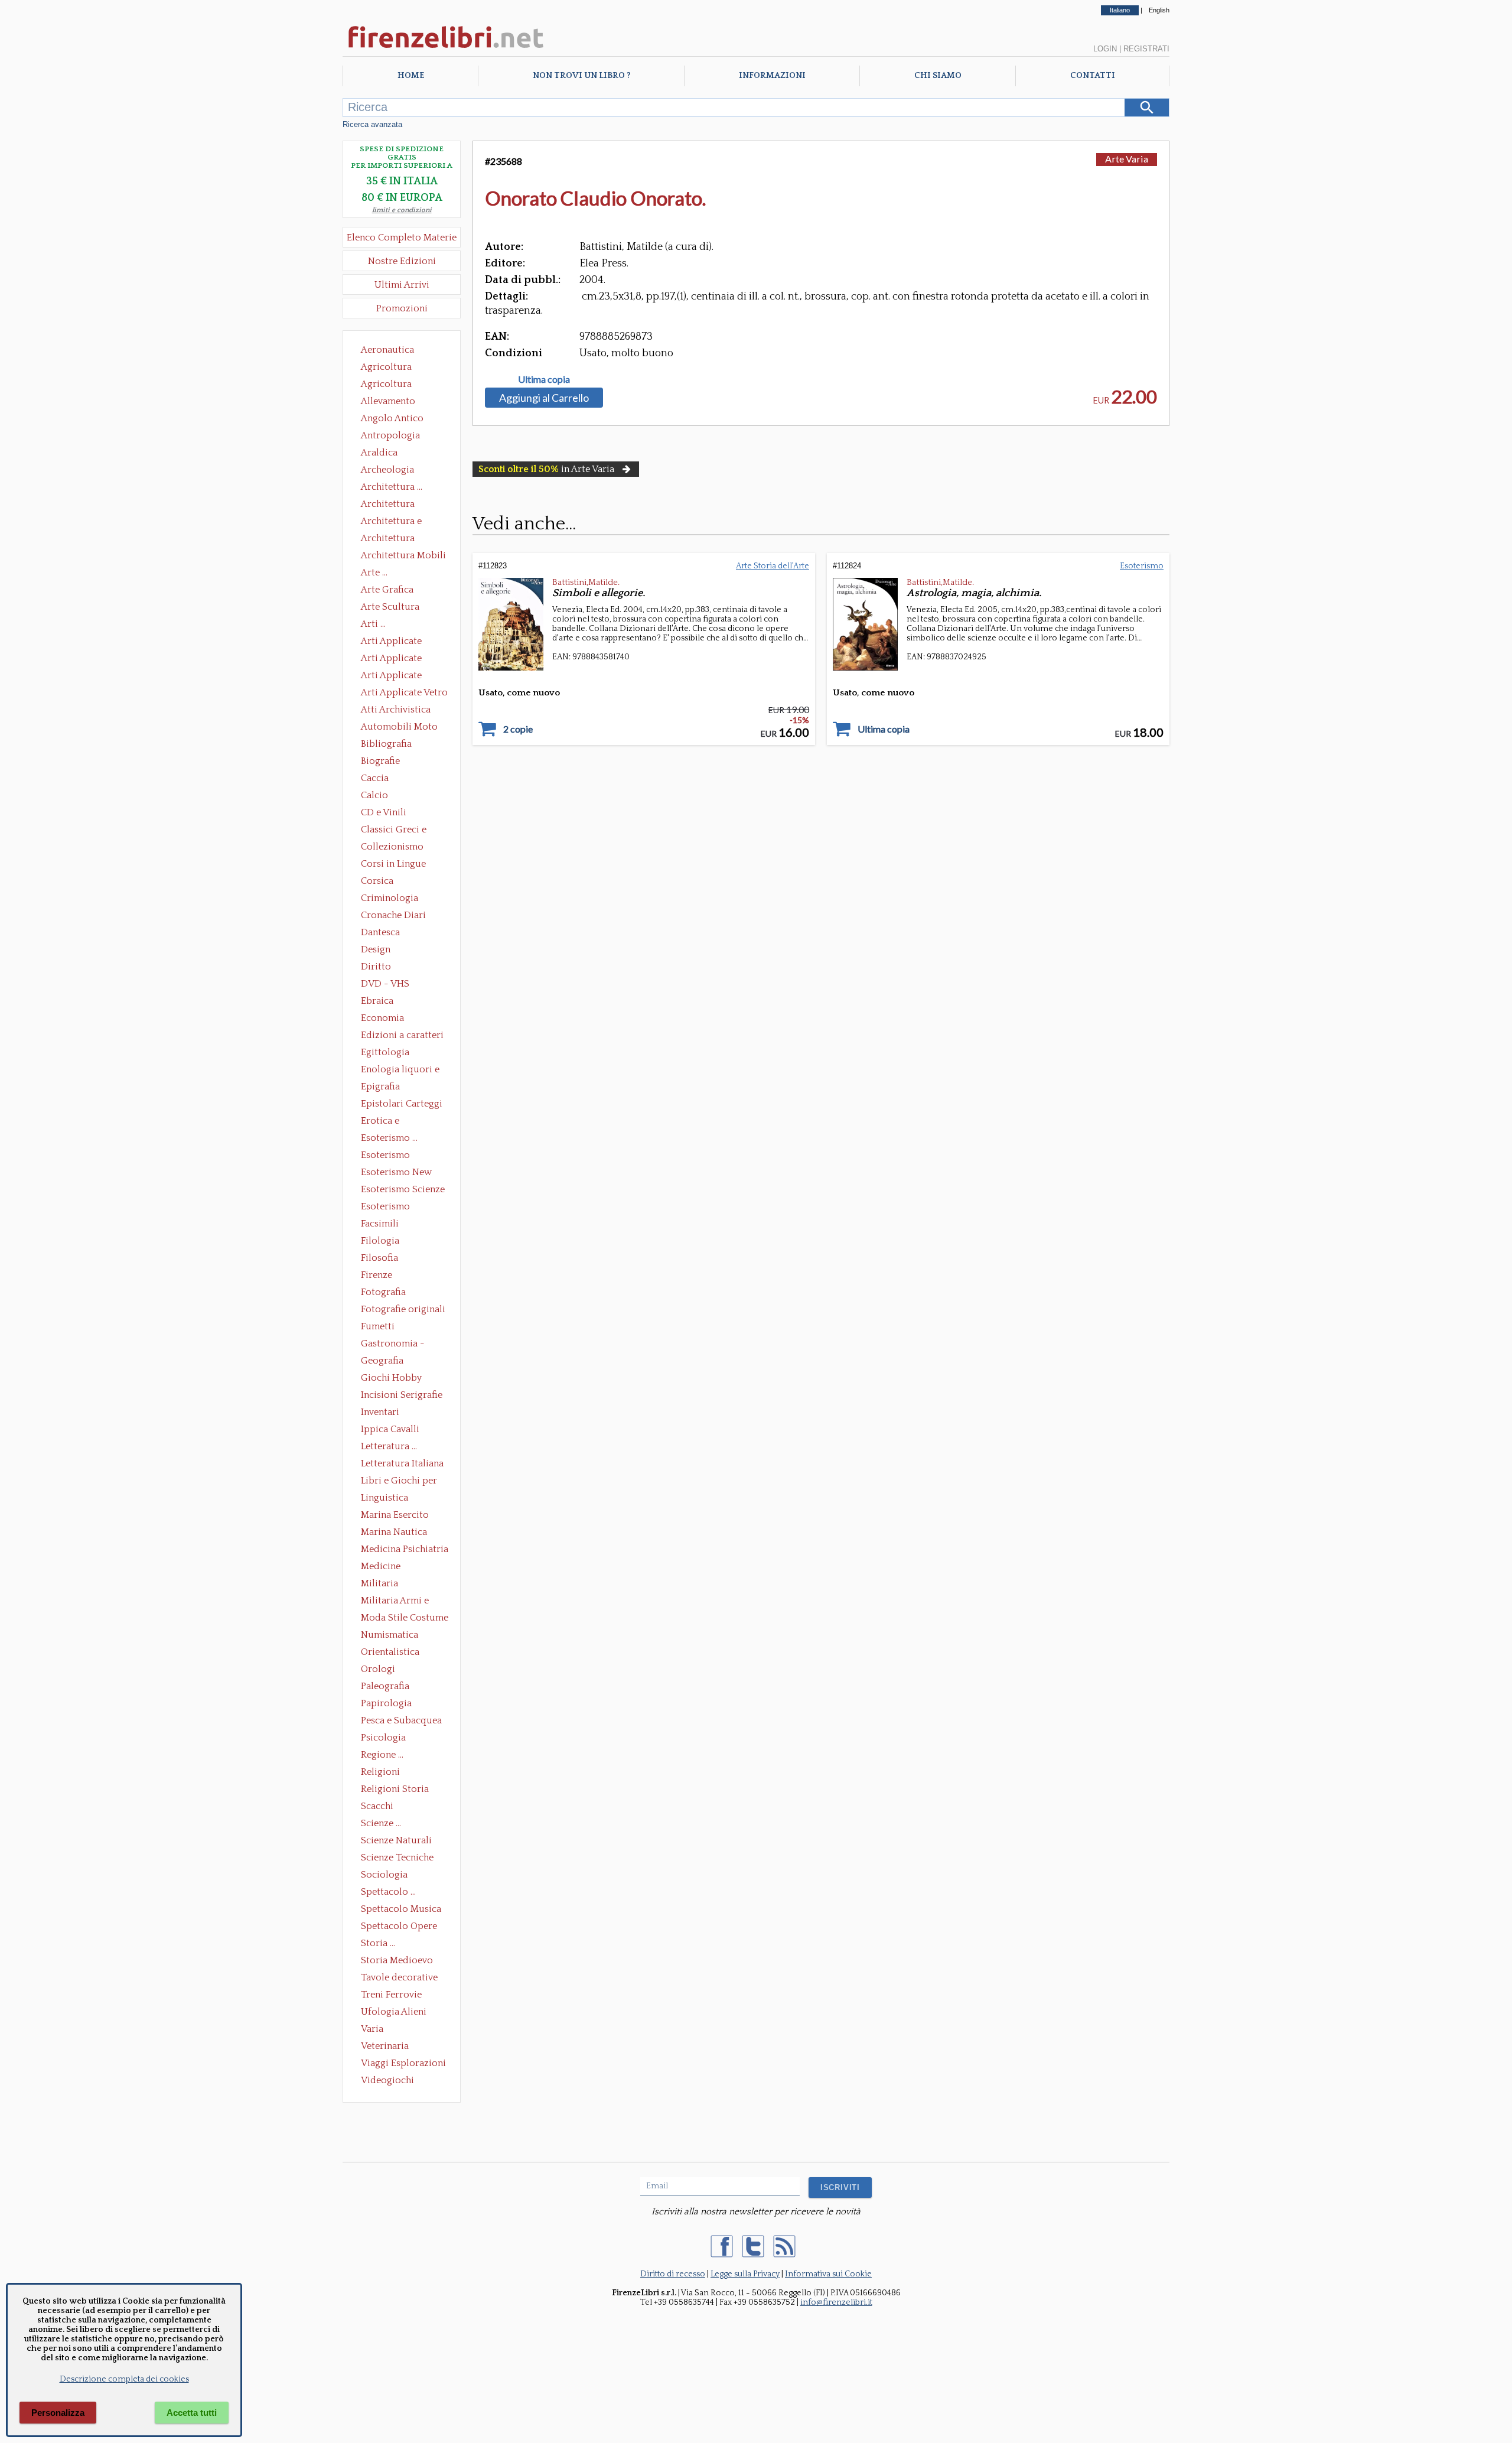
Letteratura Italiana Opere (402, 1465)
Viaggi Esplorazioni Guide (403, 2064)
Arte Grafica (387, 590)
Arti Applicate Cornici (391, 659)
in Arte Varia (546, 469)
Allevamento (388, 401)
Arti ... (373, 624)
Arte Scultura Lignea (390, 608)
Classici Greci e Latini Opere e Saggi (404, 831)
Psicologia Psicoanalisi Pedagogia (386, 1739)
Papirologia (386, 1703)
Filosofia (379, 1258)
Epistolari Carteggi (402, 1104)
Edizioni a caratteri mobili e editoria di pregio (403, 1036)
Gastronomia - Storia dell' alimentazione (393, 1345)
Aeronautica (387, 350)
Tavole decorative (399, 1977)
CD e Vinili (384, 812)
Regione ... (382, 1755)
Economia (382, 1018)
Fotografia (383, 1292)
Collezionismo (392, 847)
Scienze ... (381, 1823)
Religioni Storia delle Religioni (395, 1790)
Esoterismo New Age (396, 1173)
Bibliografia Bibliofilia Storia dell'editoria (397, 745)
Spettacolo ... (388, 1892)
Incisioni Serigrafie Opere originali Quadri (402, 1396)
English (1159, 10)
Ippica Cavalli (390, 1429)
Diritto (376, 967)
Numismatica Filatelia (390, 1636)
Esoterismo (1142, 566)
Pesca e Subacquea (401, 1720)
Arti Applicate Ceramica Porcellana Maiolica (403, 642)
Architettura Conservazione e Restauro (396, 505)
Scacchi (377, 1806)
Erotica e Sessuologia (387, 1122)
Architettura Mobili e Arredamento (403, 557)
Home (411, 76)
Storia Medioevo (397, 1960)
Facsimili (380, 1224)
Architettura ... (392, 487)
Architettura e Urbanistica (391, 522)
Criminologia (390, 898)
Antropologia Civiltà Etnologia (397, 437)
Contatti (1093, 76)
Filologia (380, 1241)
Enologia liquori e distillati (400, 1071)
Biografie (380, 761)
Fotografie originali (403, 1309)
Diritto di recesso (673, 2274)
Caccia (375, 778)
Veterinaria (385, 2046)
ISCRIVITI (840, 2187)
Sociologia (384, 1875)
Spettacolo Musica (401, 1909)
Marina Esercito (395, 1515)
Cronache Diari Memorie (393, 916)
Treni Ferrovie (391, 1995)
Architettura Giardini (388, 539)
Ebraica (377, 1001)
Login (1105, 49)
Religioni (380, 1772)
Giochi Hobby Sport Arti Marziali (402, 1379)
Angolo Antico (392, 418)
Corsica (377, 881)
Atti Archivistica (396, 710)
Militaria (379, 1583)
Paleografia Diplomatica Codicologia (388, 1687)
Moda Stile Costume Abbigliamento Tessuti (405, 1619)
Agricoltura (386, 367)
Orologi (378, 1669)
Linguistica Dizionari (384, 1499)
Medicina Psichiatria (405, 1549)
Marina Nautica (394, 1532)
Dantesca (380, 932)
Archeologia (387, 470)
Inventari (380, 1412)
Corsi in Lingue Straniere (393, 865)
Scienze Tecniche (397, 1858)
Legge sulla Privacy (745, 2274)
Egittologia (385, 1052)
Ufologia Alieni (394, 2012)
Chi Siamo (938, 76)
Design (376, 949)
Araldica (379, 453)
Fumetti (378, 1326)
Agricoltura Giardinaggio (390, 385)
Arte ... (374, 572)
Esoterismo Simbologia (386, 1208)
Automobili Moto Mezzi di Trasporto (402, 728)
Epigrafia (380, 1086)
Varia (372, 2029)
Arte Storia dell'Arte (773, 566)
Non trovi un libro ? (581, 76)
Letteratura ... (389, 1446)
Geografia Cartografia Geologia (385, 1362)
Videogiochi (387, 2080)
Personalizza (58, 2413)
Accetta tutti (192, 2413)
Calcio (374, 795)
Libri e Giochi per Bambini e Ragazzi (400, 1482)
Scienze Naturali (396, 1840)
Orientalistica (390, 1652)
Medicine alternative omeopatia (384, 1567)
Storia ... (378, 1943)
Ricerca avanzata (372, 124)
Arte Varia (1127, 159)
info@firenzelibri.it (836, 2302)
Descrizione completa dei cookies (124, 2379)
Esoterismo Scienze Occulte (403, 1190)
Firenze (377, 1275)
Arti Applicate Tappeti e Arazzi (396, 676)
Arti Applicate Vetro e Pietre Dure (404, 694)
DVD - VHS (385, 984)
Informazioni (772, 76)
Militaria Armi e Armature (395, 1602)
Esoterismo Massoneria (385, 1156)
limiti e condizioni (402, 210)
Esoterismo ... (389, 1138)
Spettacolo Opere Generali (399, 1927)
